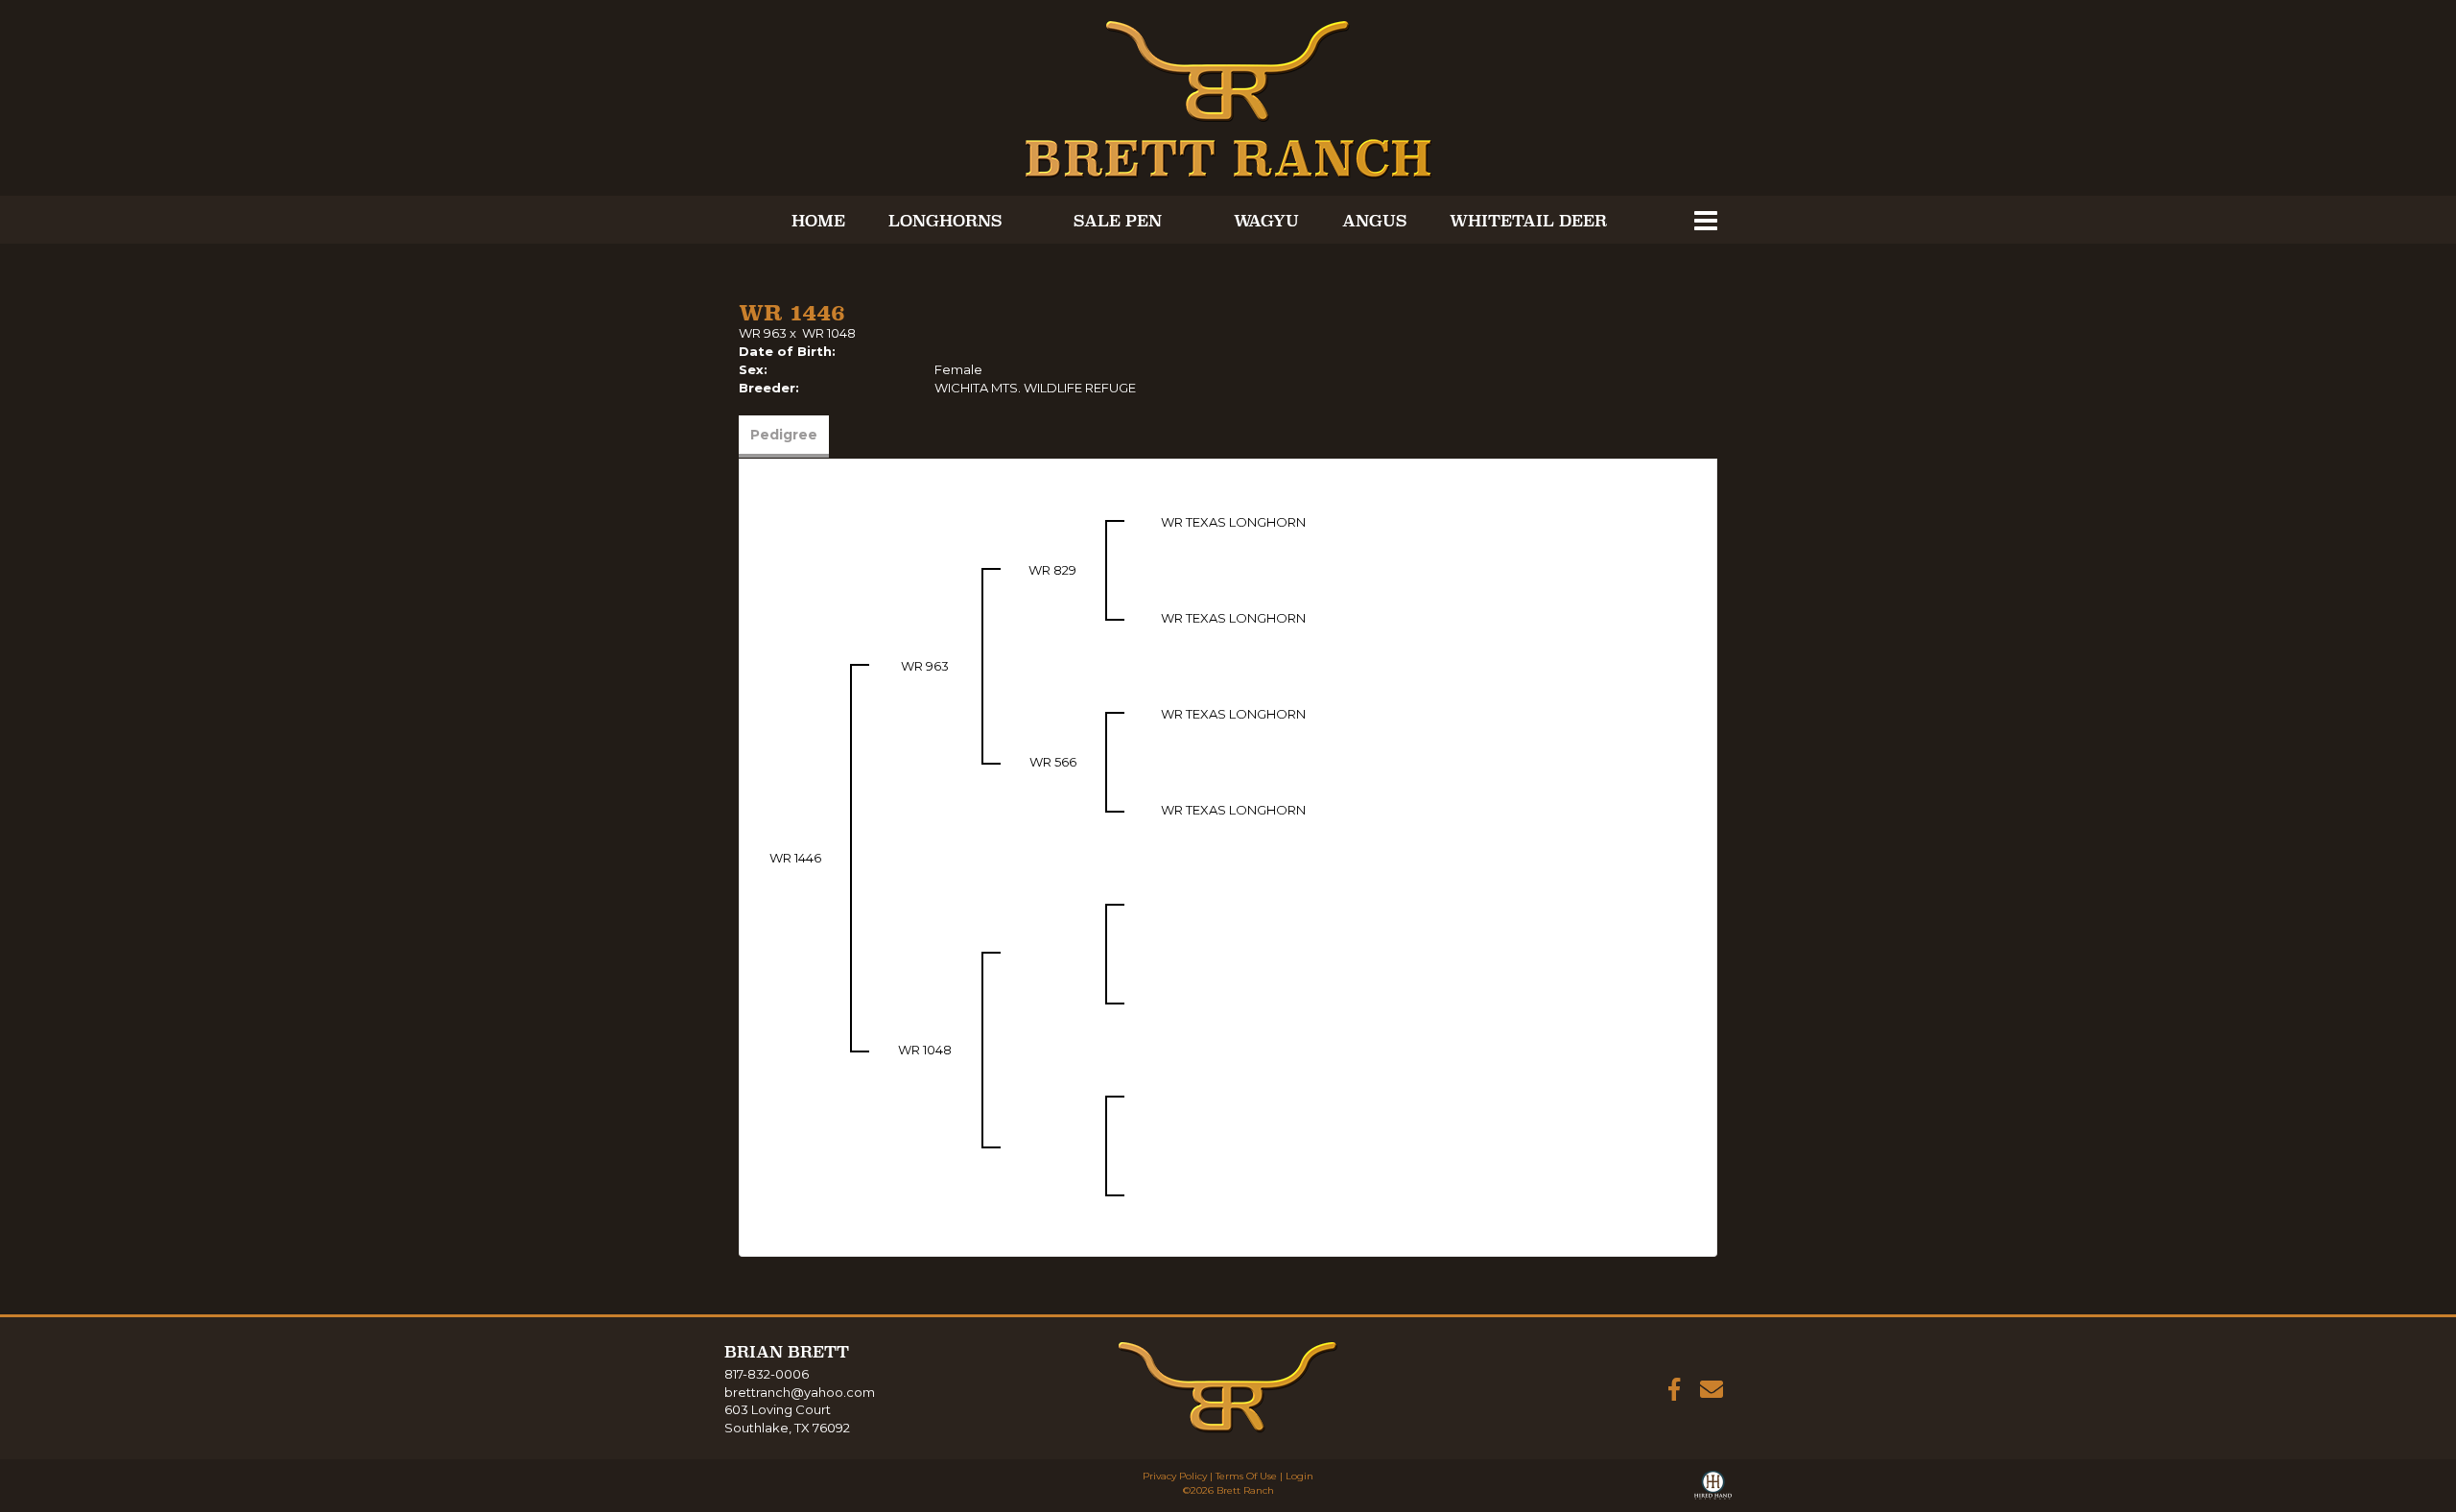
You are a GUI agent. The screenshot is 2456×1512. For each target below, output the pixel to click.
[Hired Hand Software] (1713, 1489)
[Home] (1228, 1386)
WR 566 (1053, 762)
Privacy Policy (1175, 1476)
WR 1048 (829, 333)
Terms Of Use (1246, 1476)
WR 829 (1052, 570)
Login (1299, 1476)
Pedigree (784, 435)
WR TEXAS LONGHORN (1233, 522)
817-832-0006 (767, 1374)
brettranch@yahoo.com (800, 1392)
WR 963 (763, 333)
